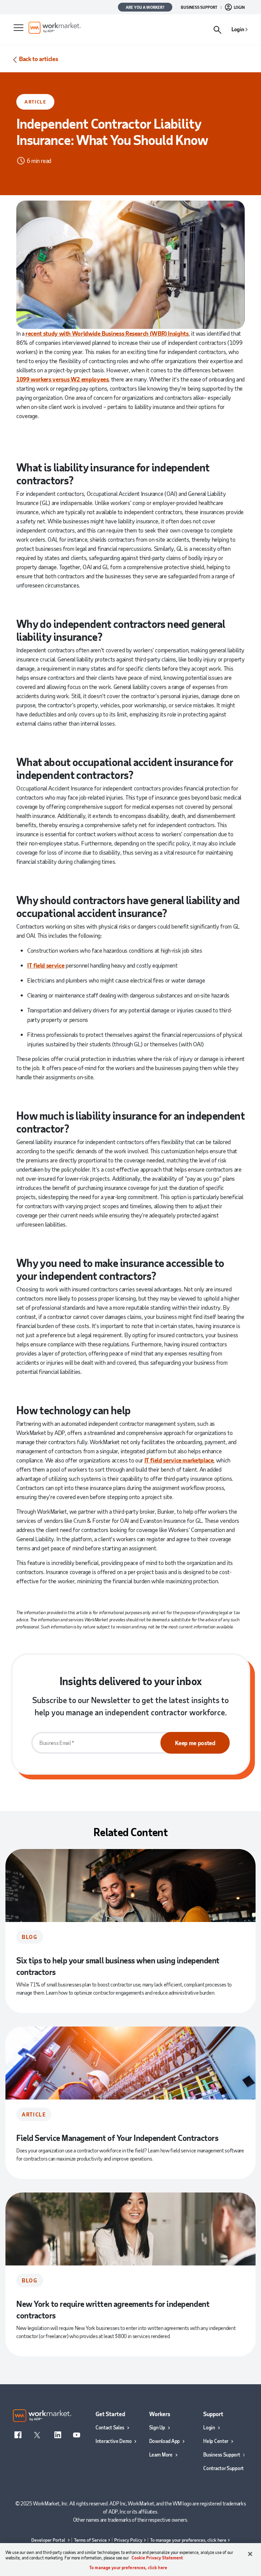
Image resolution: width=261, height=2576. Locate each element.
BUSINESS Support (199, 7)
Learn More (161, 2454)
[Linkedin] (58, 2434)
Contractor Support (223, 2468)
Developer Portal (49, 2540)
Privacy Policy (128, 2540)
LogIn (239, 7)
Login (238, 29)
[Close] (250, 2554)
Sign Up (157, 2427)
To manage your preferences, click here (188, 2540)
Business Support (222, 2454)
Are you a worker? (145, 7)
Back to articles (38, 59)
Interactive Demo (114, 2441)
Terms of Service (90, 2540)
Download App (164, 2441)
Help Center (216, 2441)
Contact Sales (110, 2427)
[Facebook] (18, 2434)
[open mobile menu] (18, 28)
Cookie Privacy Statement (157, 2558)
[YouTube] (76, 2434)
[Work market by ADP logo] (114, 28)
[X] (37, 2434)
